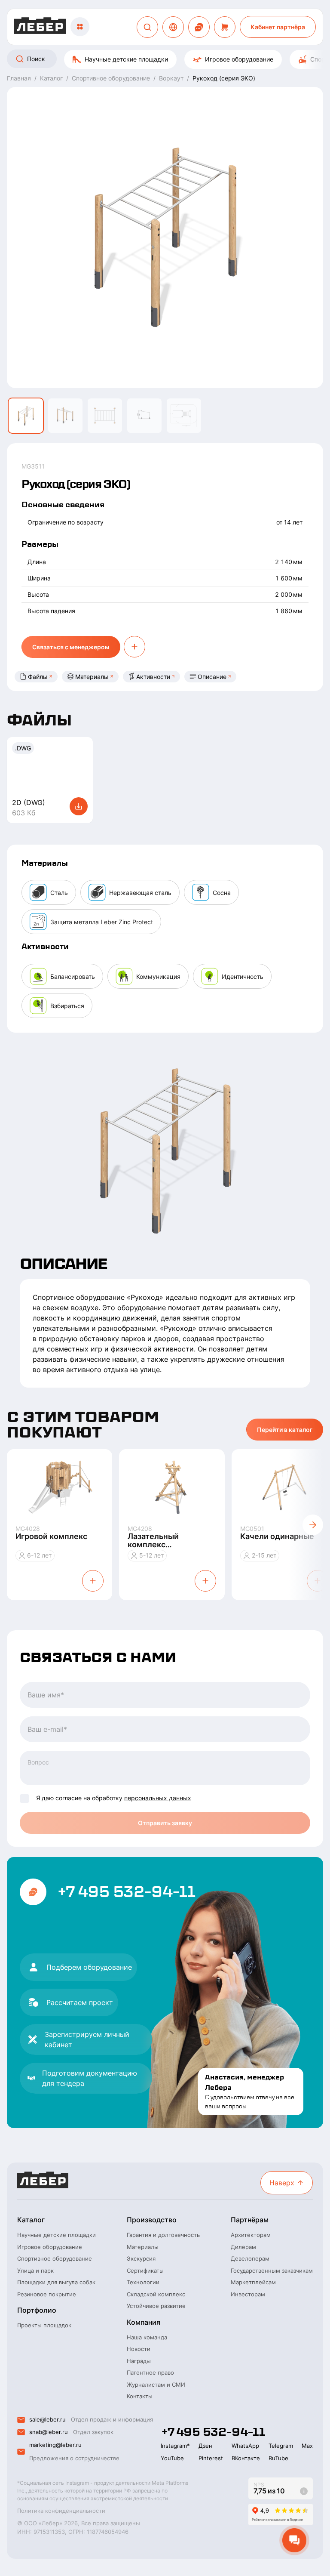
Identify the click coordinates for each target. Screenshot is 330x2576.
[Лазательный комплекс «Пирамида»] (172, 1487)
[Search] (147, 27)
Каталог (31, 2220)
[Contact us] (199, 27)
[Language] (173, 27)
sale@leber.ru (47, 2419)
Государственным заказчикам (272, 2271)
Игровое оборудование (239, 59)
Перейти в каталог (285, 1430)
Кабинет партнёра (278, 27)
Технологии (143, 2282)
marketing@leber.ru (55, 2445)
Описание (212, 677)
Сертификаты (145, 2271)
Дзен (205, 2446)
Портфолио (37, 2310)
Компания (144, 2322)
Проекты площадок (44, 2325)
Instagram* (175, 2446)
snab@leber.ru (49, 2432)
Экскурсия (141, 2258)
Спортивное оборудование (55, 2258)
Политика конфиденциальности (61, 2511)
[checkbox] (24, 1799)
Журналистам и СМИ (156, 2385)
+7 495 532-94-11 (126, 1892)
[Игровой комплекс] (60, 1487)
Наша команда (147, 2337)
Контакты (140, 2396)
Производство (152, 2220)
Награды (139, 2361)
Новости (139, 2349)
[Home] (40, 27)
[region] (165, 59)
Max (307, 2446)
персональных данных (158, 1798)
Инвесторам (248, 2294)
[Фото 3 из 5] (105, 416)
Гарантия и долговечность (163, 2235)
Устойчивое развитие (156, 2306)
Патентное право (150, 2372)
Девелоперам (250, 2258)
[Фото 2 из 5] (65, 416)
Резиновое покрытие (47, 2294)
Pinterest (211, 2458)
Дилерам (243, 2247)
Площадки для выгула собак (56, 2282)
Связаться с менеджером (71, 647)
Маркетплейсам (253, 2282)
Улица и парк (35, 2271)
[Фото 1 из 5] (26, 416)
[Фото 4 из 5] (144, 416)
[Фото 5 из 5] (184, 416)
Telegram (281, 2446)
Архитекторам (251, 2235)
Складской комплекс (156, 2294)
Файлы (38, 677)
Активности (153, 677)
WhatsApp (245, 2446)
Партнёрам (250, 2220)
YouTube (172, 2458)
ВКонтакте (246, 2458)
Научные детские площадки (126, 59)
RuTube (278, 2458)
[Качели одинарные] (284, 1487)
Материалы (92, 677)
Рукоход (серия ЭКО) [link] (224, 78)
